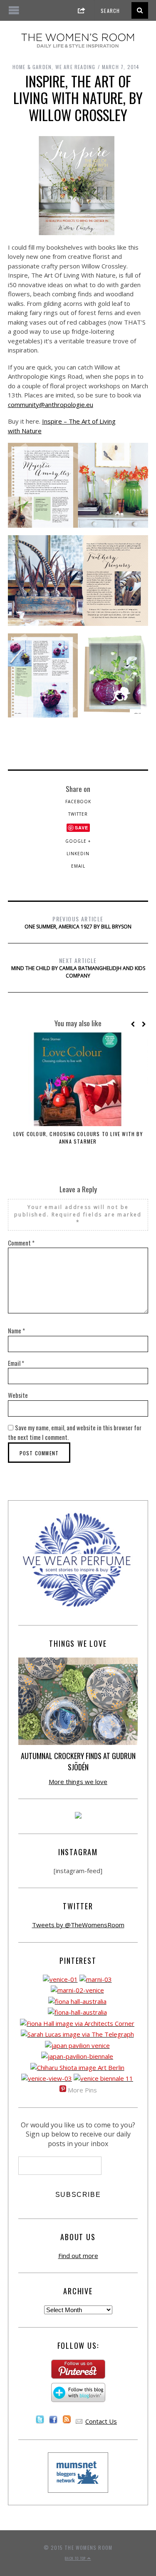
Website (18, 1395)
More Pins (82, 2090)
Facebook (78, 802)
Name (16, 1330)
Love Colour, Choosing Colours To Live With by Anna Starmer (78, 1138)
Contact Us (101, 2421)
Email (78, 866)
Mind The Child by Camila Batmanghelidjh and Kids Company (78, 968)
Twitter (78, 814)
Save (82, 828)
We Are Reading (76, 67)
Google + (78, 841)
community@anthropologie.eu (51, 405)
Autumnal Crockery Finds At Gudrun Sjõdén (78, 1761)
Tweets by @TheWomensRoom (78, 1925)
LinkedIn (78, 854)
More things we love (78, 1782)
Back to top (76, 2558)
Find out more (78, 2256)
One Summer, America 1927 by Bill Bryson (78, 922)
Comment (21, 1243)
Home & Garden (32, 67)
